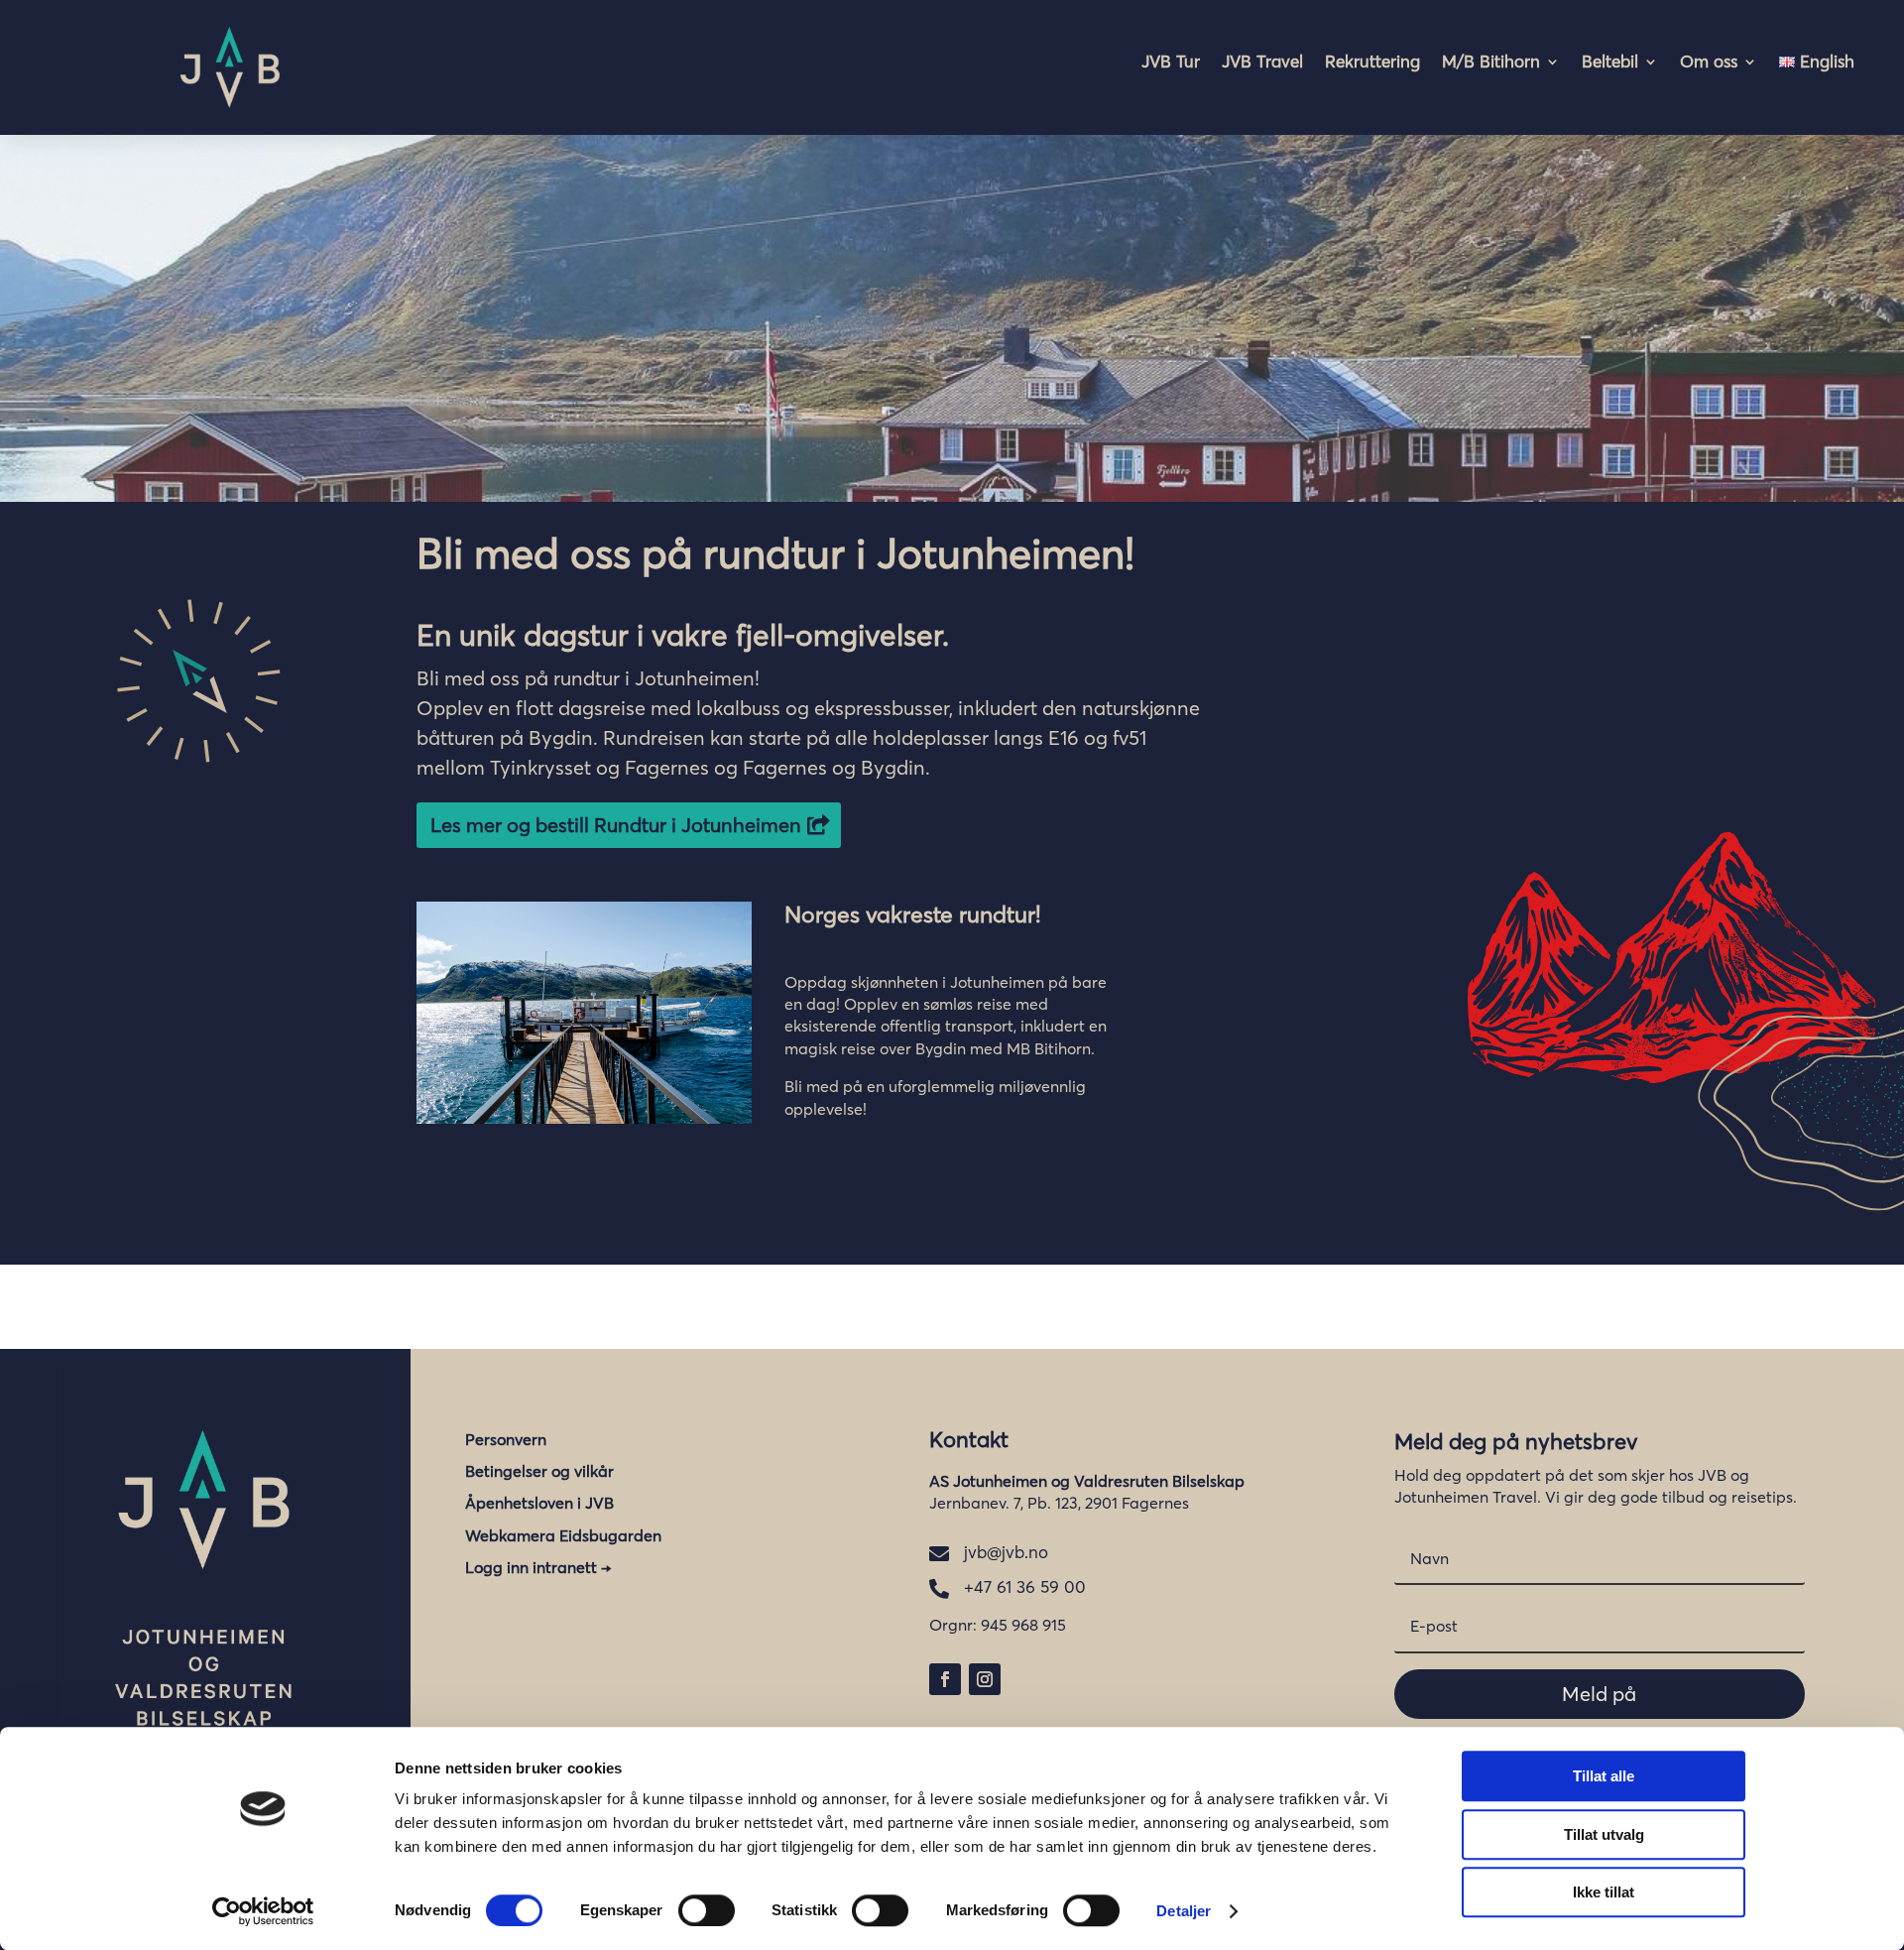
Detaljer (1184, 1911)
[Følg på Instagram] (985, 1679)
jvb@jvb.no (1006, 1552)
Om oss (1709, 63)
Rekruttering (1372, 63)
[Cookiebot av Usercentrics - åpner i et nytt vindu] (263, 1911)
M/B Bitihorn (1491, 63)
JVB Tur (1171, 63)
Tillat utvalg (1604, 1834)
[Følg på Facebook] (945, 1679)
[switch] (707, 1910)
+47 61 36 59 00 (1025, 1586)
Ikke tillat (1604, 1892)
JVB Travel (1262, 63)
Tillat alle (1604, 1776)
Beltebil (1610, 63)
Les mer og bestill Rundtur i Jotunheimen (616, 825)
